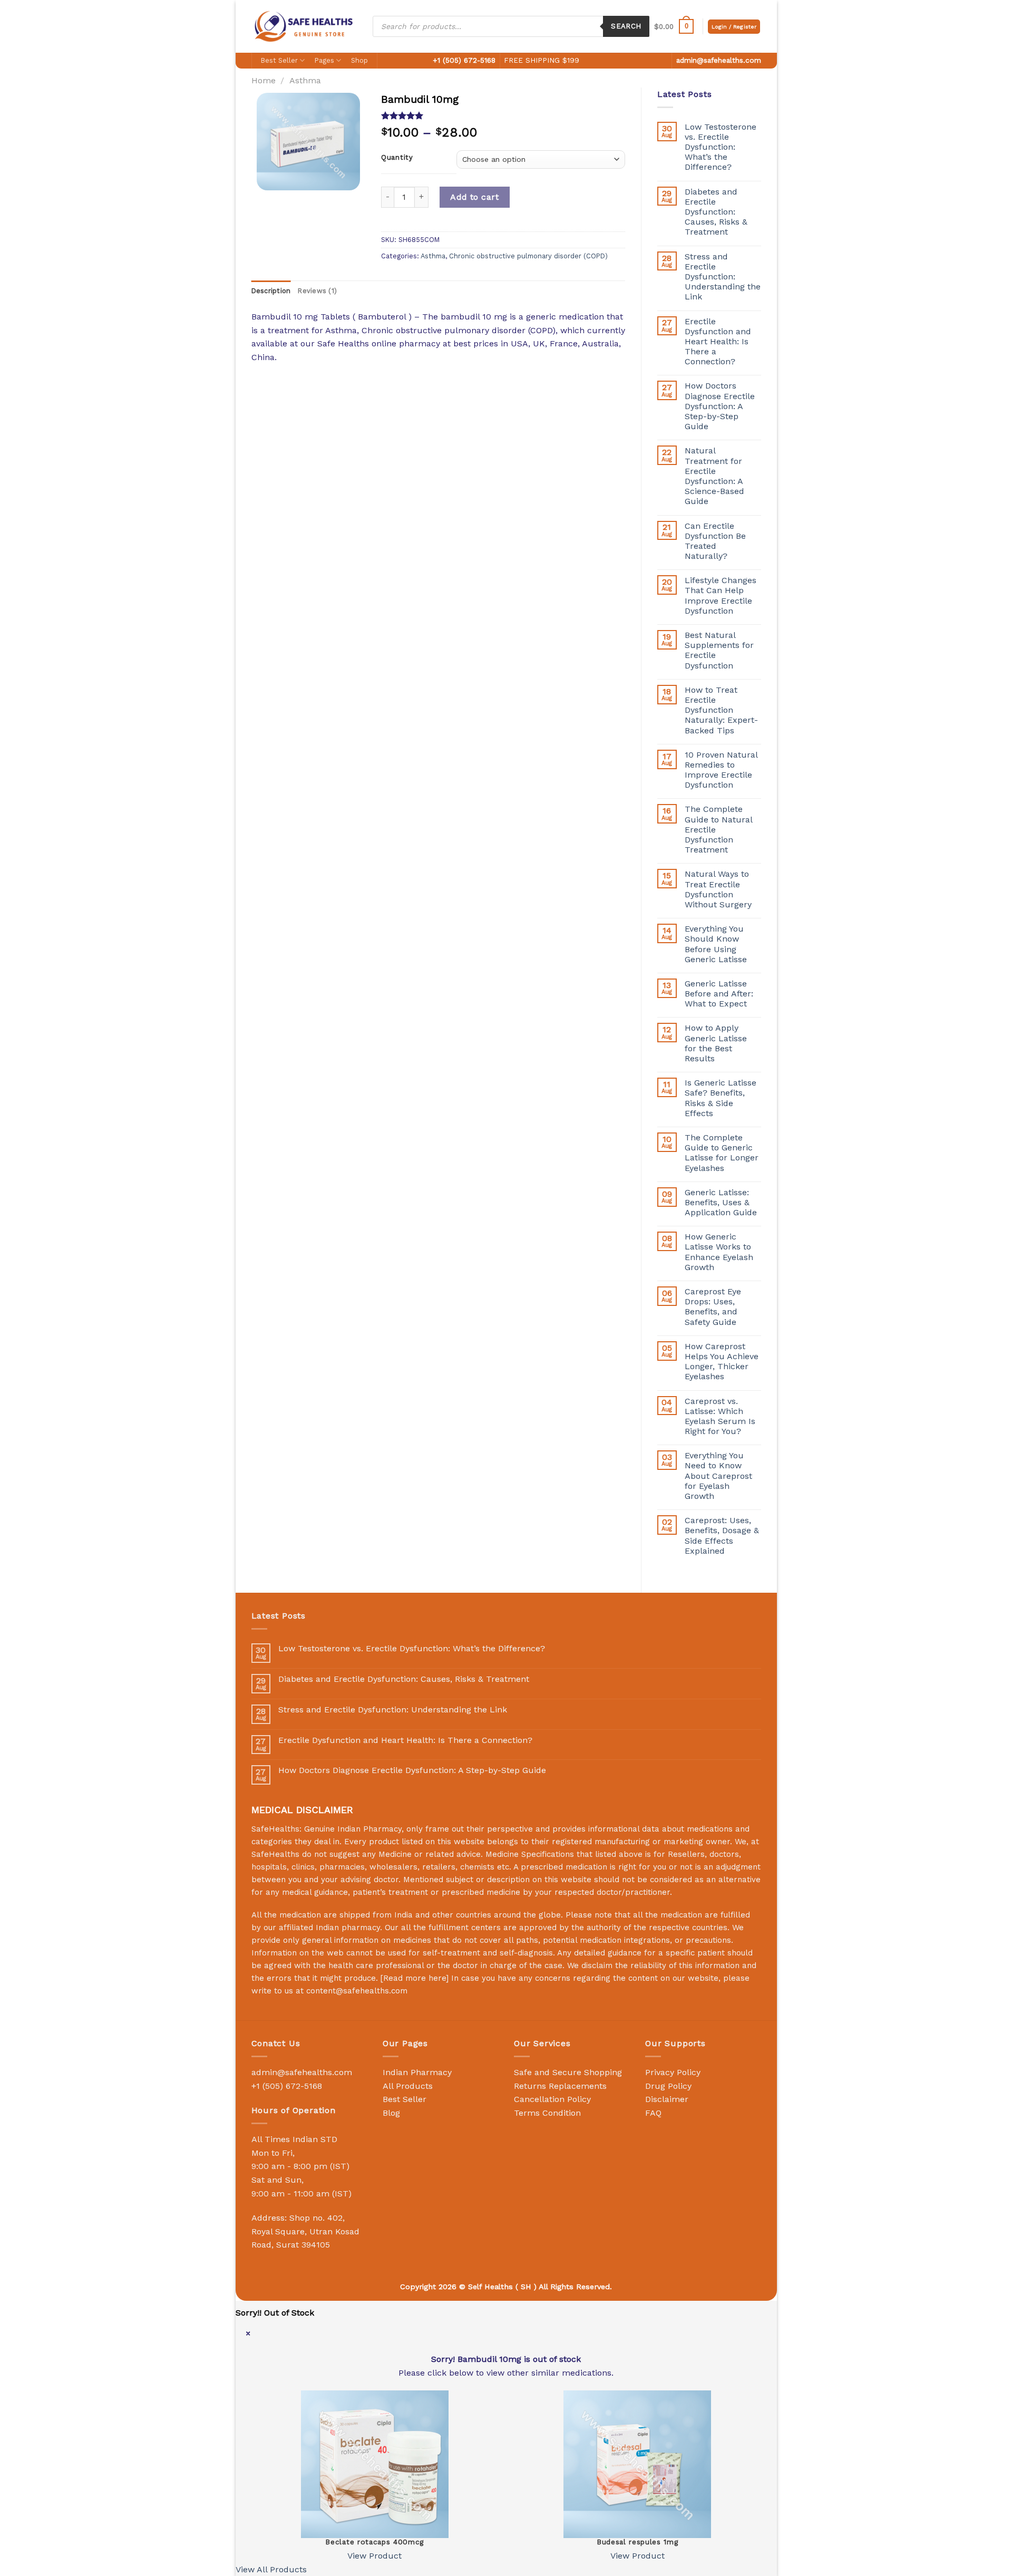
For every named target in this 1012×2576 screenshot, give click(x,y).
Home (264, 80)
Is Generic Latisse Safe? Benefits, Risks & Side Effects (721, 1098)
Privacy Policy (673, 2072)
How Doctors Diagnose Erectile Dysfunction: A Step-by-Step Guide (720, 406)
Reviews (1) (317, 291)
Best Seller (279, 60)
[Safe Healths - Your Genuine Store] (304, 26)
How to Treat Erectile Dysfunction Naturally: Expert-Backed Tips (721, 710)
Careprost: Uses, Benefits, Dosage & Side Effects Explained (722, 1536)
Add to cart (474, 197)
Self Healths (490, 2287)
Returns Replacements (560, 2086)
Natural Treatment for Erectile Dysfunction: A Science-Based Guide (714, 476)
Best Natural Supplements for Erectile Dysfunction (719, 650)
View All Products (271, 2569)
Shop (359, 60)
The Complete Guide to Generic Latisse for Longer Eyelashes (722, 1153)
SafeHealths (275, 1854)
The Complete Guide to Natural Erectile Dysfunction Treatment (718, 829)
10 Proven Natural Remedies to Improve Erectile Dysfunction (721, 770)
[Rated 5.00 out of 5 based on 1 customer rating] (503, 115)
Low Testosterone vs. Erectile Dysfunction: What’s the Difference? (721, 147)
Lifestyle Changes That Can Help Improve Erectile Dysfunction (721, 595)
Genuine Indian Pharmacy (353, 1829)
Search (626, 26)
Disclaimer (667, 2099)
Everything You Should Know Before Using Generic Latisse (716, 944)
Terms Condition (547, 2113)
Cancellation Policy (552, 2099)
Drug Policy (668, 2086)
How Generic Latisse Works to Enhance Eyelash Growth (719, 1252)
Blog (391, 2113)
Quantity (397, 158)
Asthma (305, 80)
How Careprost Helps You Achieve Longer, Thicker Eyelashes (722, 1362)
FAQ (653, 2113)
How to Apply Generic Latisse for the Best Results (716, 1043)
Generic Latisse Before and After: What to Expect (719, 994)
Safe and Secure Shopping (568, 2072)
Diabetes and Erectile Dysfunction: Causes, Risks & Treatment (716, 212)
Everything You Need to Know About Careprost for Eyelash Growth (718, 1476)
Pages (324, 60)
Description (271, 291)
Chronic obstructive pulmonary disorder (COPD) (528, 256)
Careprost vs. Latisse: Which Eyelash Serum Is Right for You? (720, 1416)
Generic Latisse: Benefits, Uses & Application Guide (721, 1202)
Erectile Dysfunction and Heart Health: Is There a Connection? (718, 342)
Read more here (415, 1978)
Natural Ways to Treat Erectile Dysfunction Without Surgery (718, 889)
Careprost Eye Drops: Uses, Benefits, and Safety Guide (713, 1307)
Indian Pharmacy (417, 2072)
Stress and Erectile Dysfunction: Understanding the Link (723, 277)
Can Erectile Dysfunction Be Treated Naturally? (715, 541)
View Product (374, 2556)
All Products (408, 2086)
